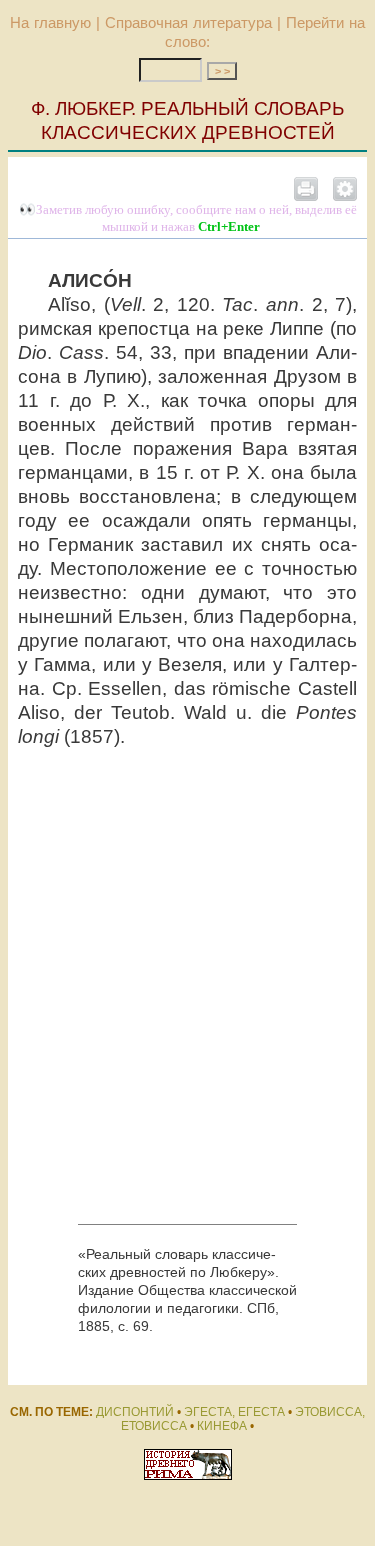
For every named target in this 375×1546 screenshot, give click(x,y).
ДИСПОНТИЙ (135, 1412)
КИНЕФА (222, 1426)
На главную (50, 22)
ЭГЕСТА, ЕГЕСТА (234, 1412)
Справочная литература (188, 22)
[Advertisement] (187, 986)
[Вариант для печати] (306, 188)
